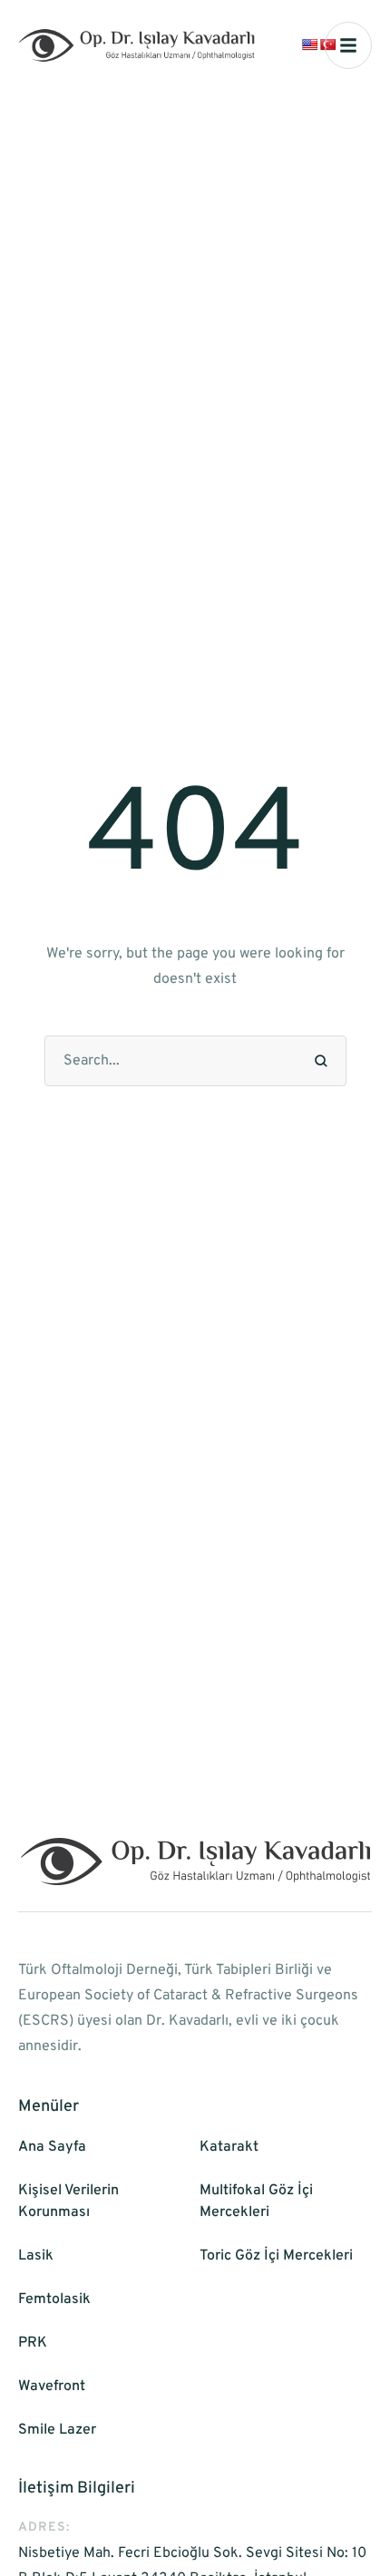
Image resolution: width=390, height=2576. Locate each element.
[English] (309, 44)
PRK (33, 2343)
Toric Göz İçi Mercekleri (276, 2256)
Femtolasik (54, 2299)
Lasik (36, 2256)
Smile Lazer (57, 2430)
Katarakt (229, 2147)
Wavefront (52, 2386)
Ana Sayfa (52, 2147)
